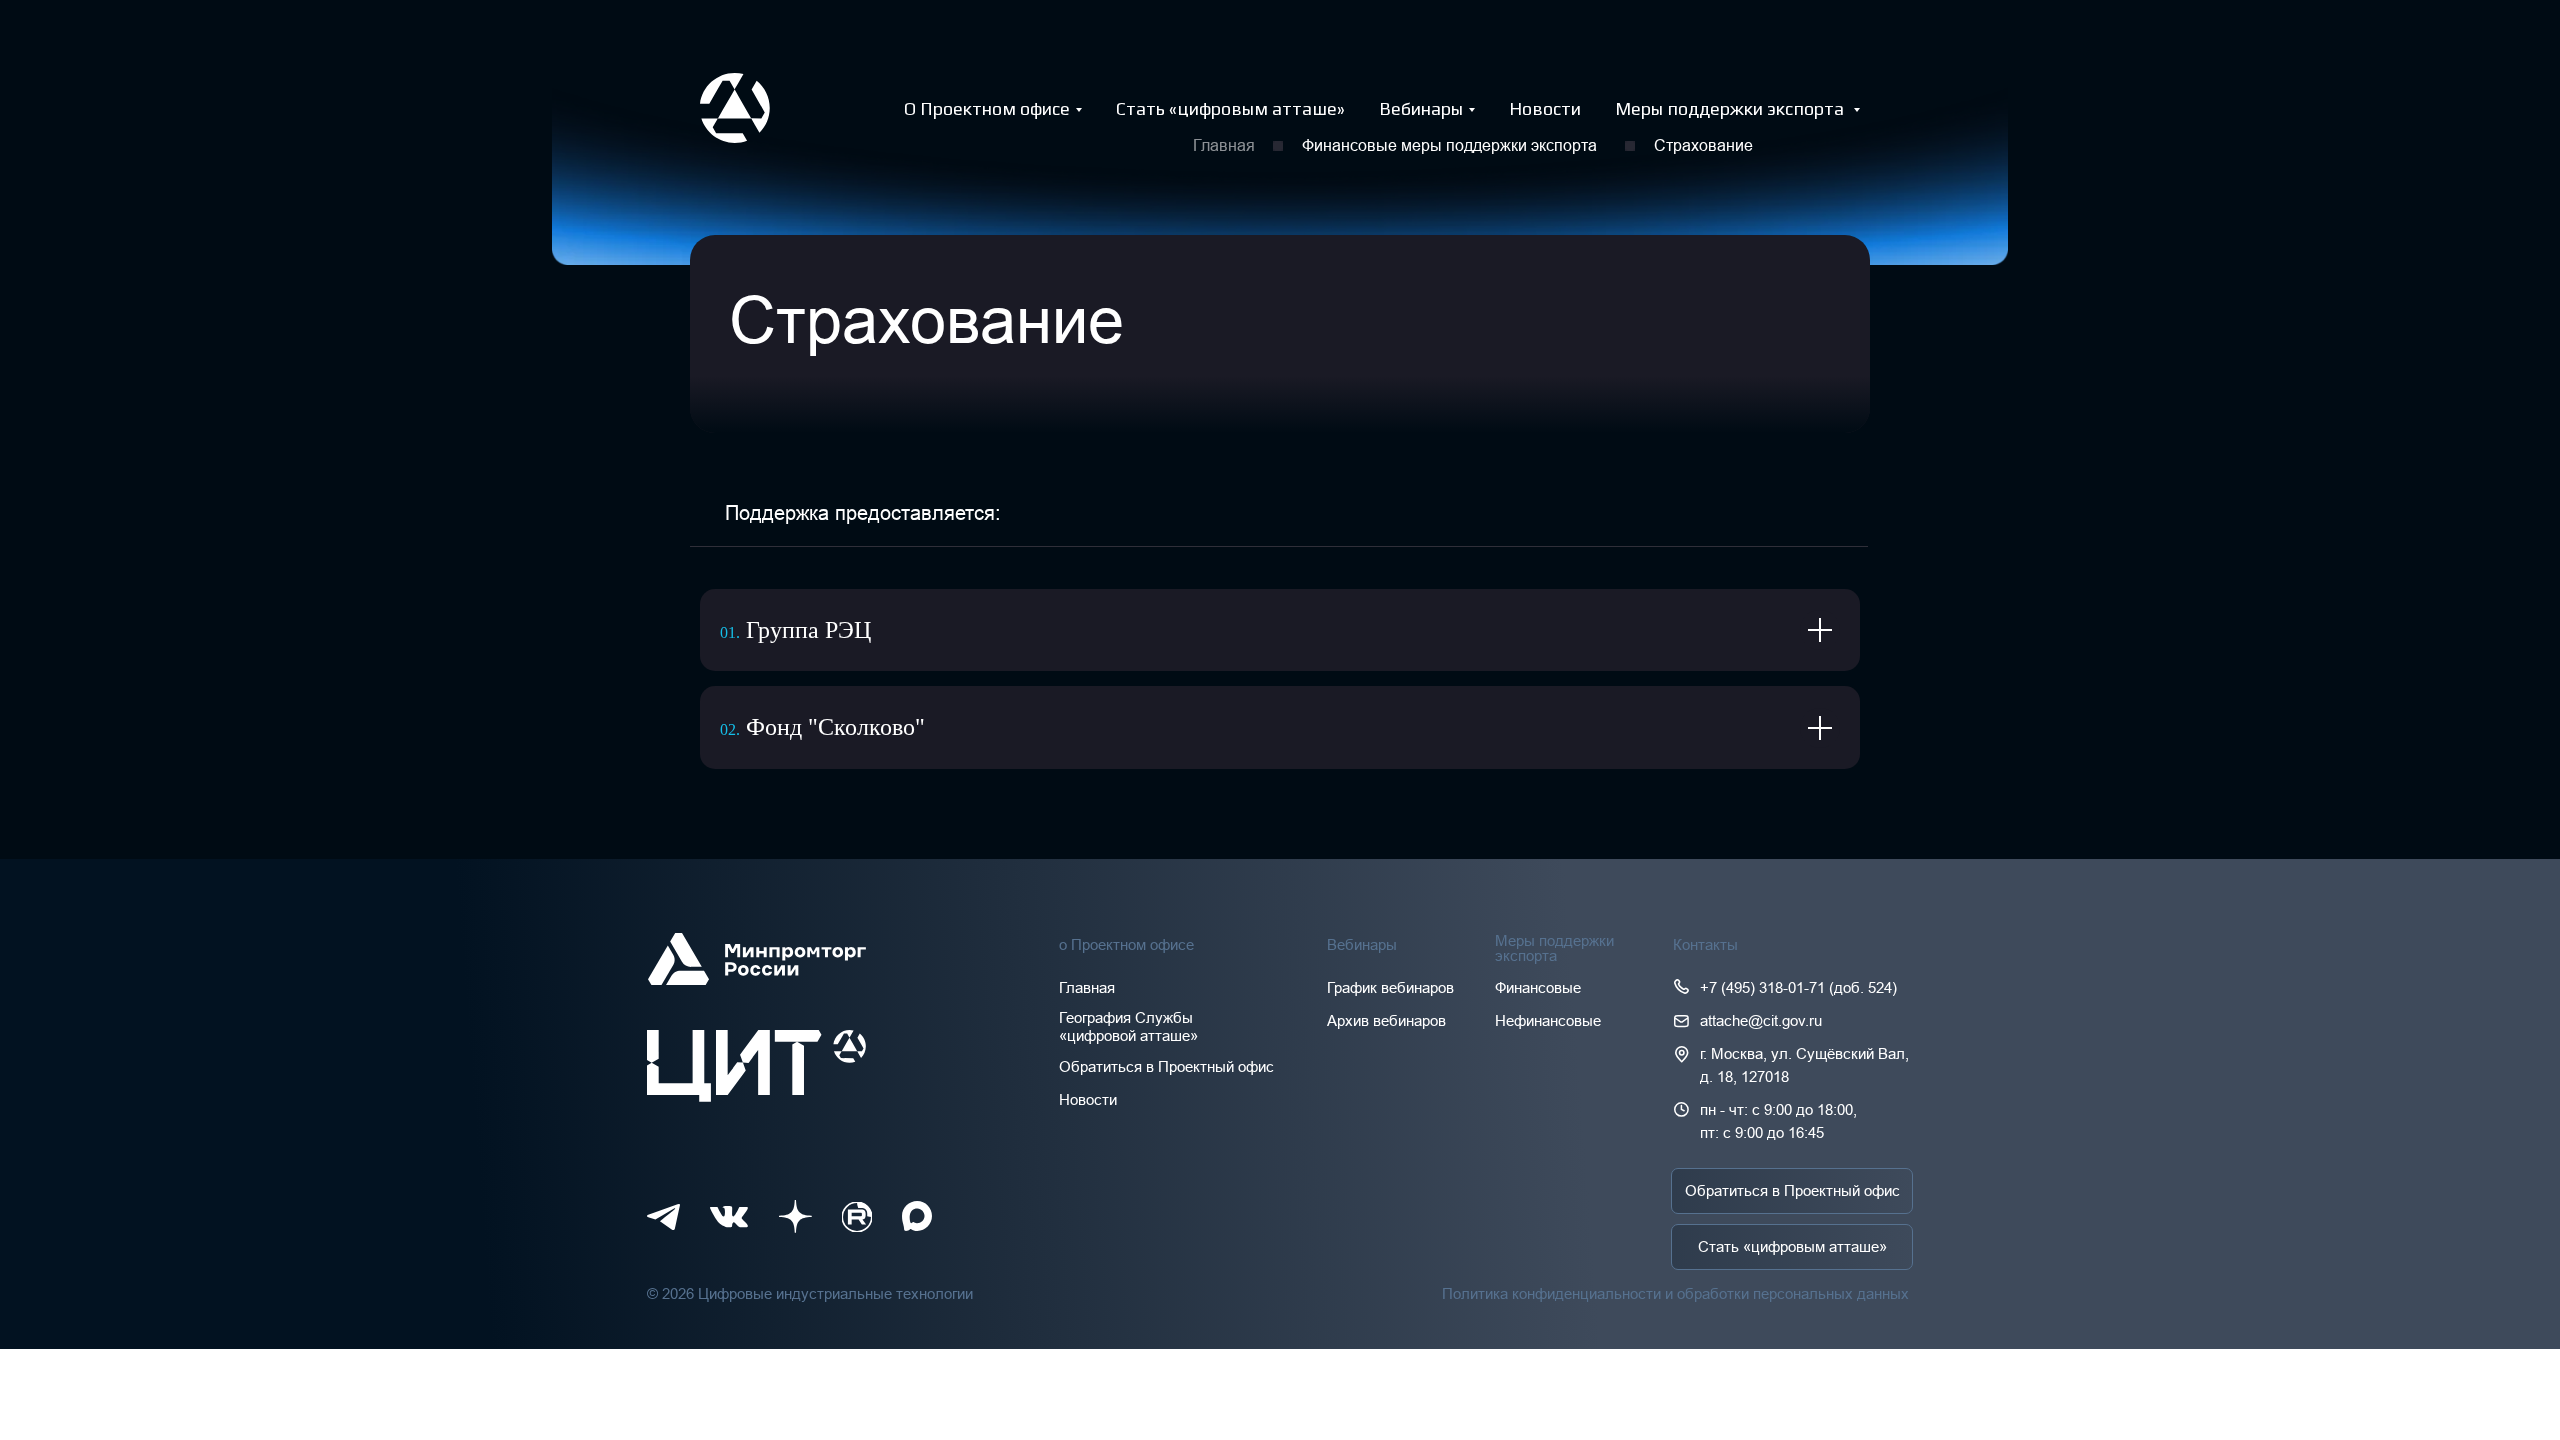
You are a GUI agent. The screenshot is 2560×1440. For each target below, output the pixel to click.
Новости (1545, 108)
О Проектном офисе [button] (987, 108)
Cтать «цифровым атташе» (1230, 108)
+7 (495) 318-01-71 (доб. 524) (1798, 987)
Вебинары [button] (1421, 108)
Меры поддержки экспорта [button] (1731, 108)
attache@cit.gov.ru (1761, 1020)
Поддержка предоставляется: (863, 513)
